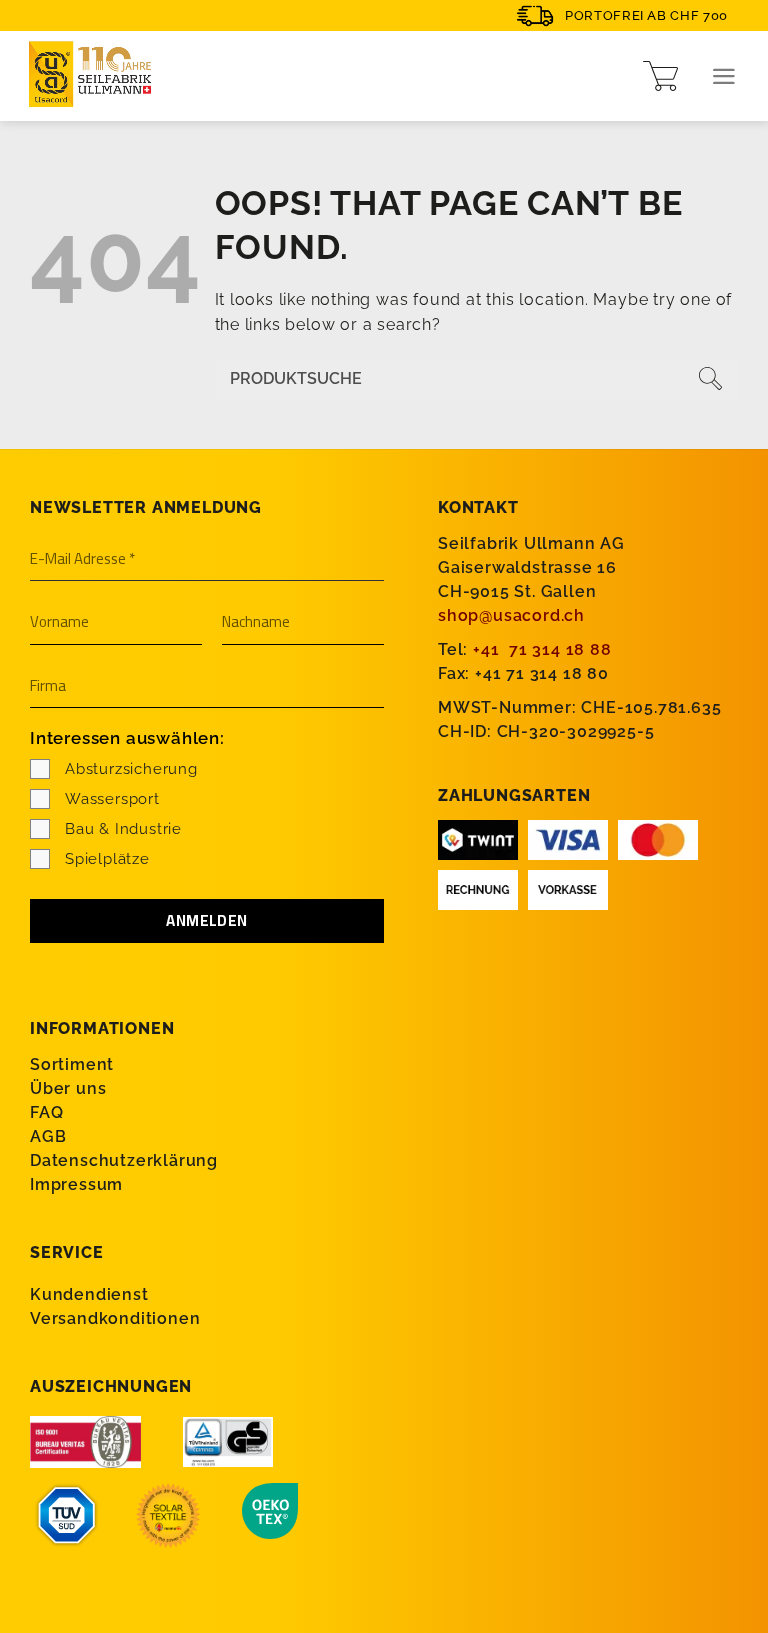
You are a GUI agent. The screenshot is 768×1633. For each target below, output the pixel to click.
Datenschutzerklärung (124, 1160)
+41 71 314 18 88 (542, 649)
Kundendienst (89, 1294)
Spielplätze (107, 859)
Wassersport (112, 799)
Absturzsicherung (131, 769)
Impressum (76, 1184)
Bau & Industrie (123, 829)
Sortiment (72, 1064)
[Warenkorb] (660, 76)
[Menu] (724, 76)
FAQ (46, 1112)
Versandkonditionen (115, 1318)
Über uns (68, 1088)
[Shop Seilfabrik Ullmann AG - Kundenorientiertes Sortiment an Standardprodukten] (95, 76)
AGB (48, 1136)
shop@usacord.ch (511, 615)
